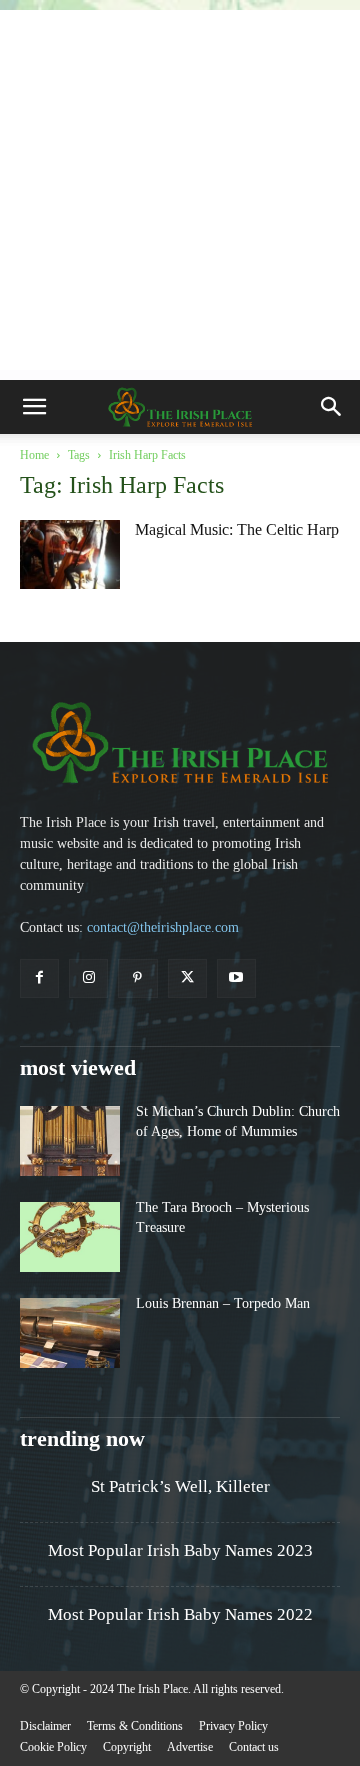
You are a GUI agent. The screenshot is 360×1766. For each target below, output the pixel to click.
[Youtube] (236, 978)
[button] (34, 407)
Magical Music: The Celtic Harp (237, 529)
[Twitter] (187, 978)
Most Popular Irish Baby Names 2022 (180, 1614)
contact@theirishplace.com (163, 927)
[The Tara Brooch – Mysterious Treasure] (70, 1237)
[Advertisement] (180, 190)
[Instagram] (88, 978)
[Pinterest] (137, 978)
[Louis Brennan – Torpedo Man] (70, 1333)
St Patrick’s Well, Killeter (180, 1486)
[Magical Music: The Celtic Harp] (70, 554)
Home (34, 455)
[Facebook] (39, 978)
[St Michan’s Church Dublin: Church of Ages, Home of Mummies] (70, 1141)
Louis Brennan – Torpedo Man (223, 1303)
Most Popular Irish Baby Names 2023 (180, 1550)
